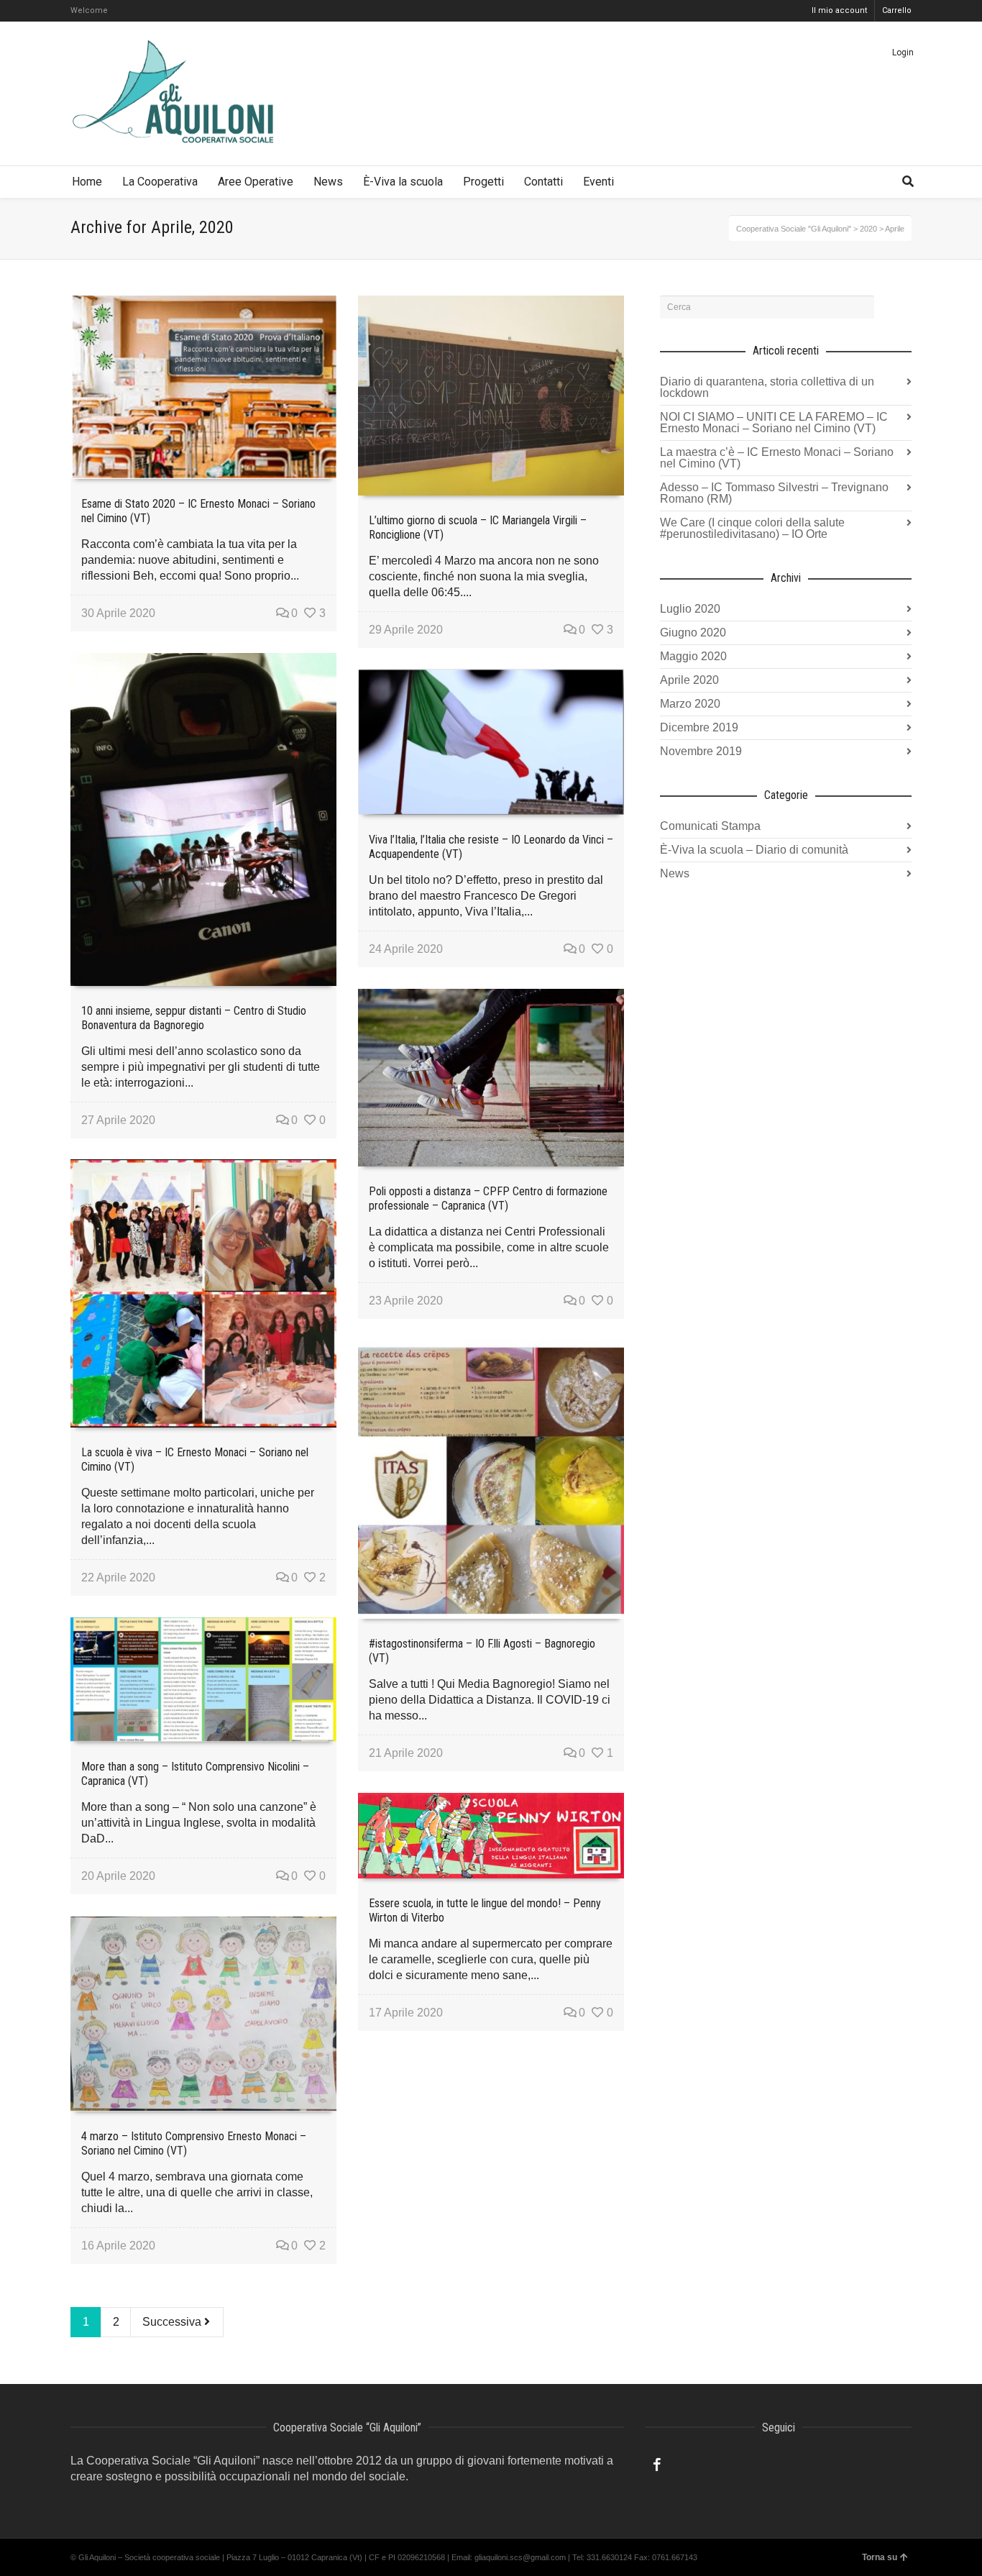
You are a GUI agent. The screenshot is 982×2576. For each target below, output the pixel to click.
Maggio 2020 (693, 656)
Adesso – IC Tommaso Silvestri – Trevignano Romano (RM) (774, 493)
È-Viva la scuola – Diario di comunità (754, 850)
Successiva (173, 2322)
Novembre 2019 (701, 751)
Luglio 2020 (690, 609)
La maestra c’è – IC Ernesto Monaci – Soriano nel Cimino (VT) (777, 458)
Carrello (897, 10)
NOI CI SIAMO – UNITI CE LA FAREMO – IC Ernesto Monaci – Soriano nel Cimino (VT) (774, 423)
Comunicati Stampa (710, 826)
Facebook (657, 2465)
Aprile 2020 (689, 680)
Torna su (880, 2557)
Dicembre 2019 (699, 727)
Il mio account (839, 10)
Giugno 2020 (693, 632)
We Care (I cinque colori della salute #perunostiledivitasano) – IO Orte (752, 528)
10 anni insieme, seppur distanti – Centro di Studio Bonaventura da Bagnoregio (194, 1018)
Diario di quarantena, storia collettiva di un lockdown (767, 387)
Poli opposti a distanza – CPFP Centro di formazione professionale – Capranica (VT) (488, 1198)
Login (903, 52)
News (675, 873)
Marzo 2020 (690, 704)
